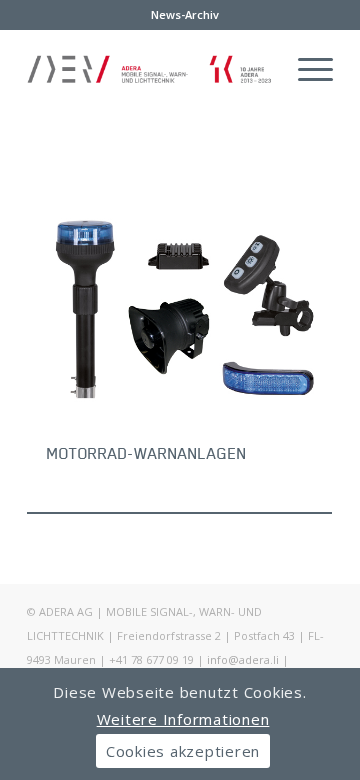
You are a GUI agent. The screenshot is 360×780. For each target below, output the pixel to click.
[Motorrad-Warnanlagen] (179, 307)
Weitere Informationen (183, 719)
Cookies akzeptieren (183, 751)
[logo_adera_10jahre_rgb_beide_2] (149, 69)
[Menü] (305, 69)
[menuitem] (185, 15)
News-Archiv (185, 14)
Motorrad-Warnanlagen (147, 453)
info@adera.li (243, 659)
